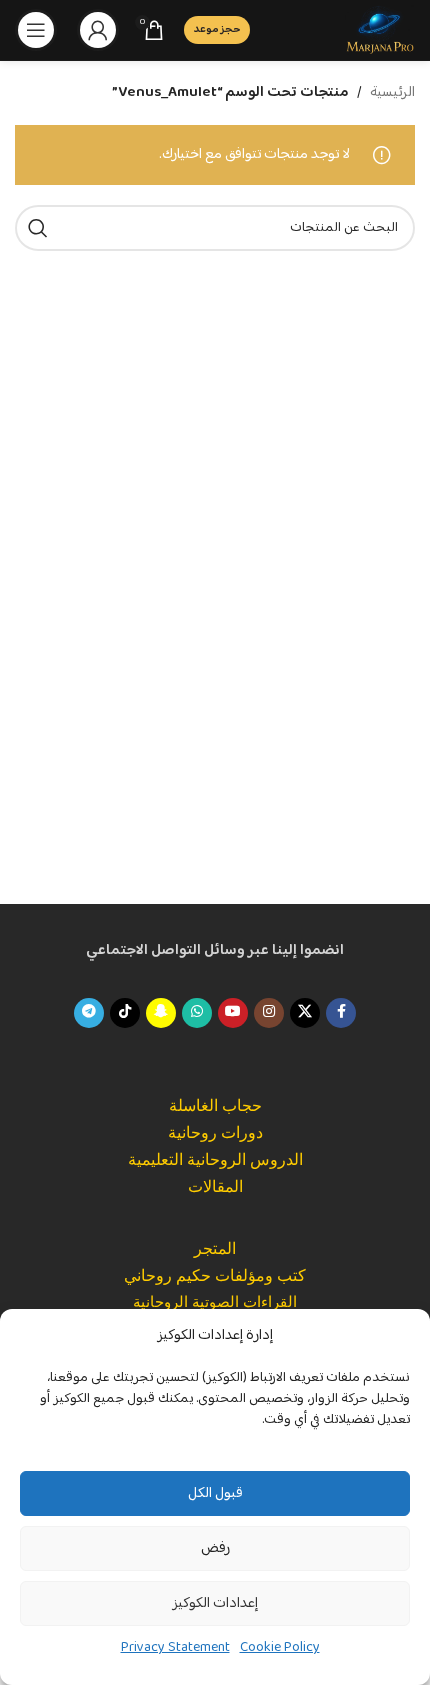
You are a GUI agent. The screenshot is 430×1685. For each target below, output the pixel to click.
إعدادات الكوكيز (215, 1603)
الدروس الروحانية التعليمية (215, 1159)
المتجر (215, 1248)
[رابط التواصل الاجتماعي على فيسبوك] (341, 1013)
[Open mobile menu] (36, 30)
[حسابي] (98, 30)
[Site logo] (380, 29)
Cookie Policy (280, 1648)
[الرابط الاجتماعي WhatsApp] (197, 1013)
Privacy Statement (175, 1648)
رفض (215, 1548)
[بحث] (38, 228)
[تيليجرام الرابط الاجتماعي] (89, 1013)
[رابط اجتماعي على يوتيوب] (233, 1013)
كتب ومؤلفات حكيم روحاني (215, 1275)
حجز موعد (217, 29)
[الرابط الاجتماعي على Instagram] (269, 1013)
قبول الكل (215, 1493)
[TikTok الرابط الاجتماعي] (125, 1013)
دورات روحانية (215, 1132)
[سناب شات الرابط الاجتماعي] (161, 1013)
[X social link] (305, 1013)
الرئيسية (392, 93)
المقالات (215, 1186)
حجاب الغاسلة (215, 1105)
